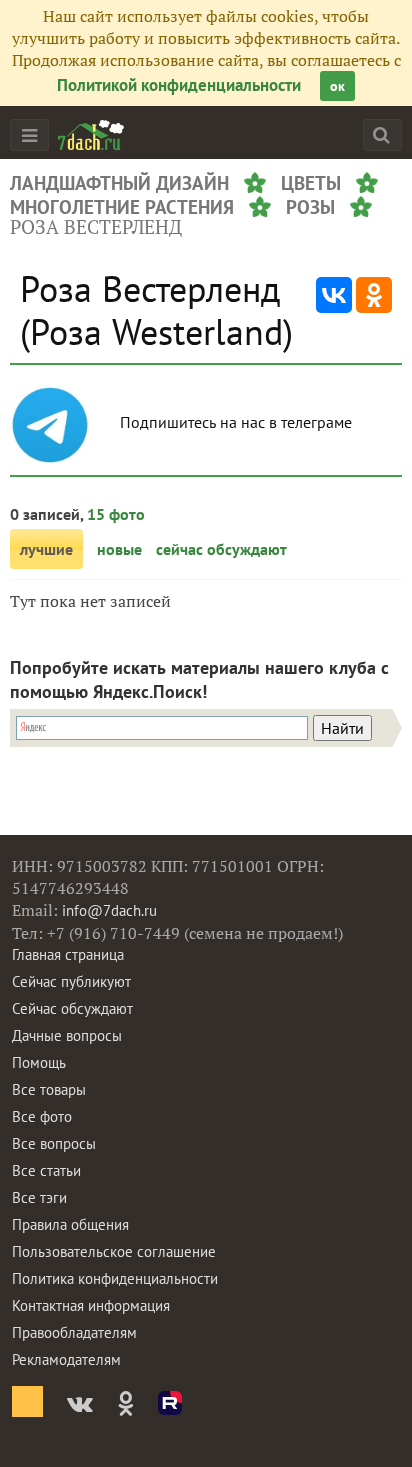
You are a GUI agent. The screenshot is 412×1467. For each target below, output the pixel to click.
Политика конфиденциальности (115, 1278)
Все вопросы (54, 1143)
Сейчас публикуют (71, 981)
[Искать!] (381, 134)
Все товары (49, 1089)
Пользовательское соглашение (114, 1251)
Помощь (39, 1062)
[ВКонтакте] (334, 295)
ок (337, 86)
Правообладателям (74, 1332)
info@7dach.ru (109, 910)
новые (119, 549)
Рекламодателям (66, 1359)
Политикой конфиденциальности (179, 85)
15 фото (116, 514)
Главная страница (68, 954)
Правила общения (70, 1224)
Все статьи (46, 1170)
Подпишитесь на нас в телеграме (238, 422)
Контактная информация (91, 1305)
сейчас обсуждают (221, 549)
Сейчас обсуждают (72, 1008)
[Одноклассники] (374, 295)
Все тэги (39, 1197)
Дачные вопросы (67, 1035)
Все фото (42, 1116)
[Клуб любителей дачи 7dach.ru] (91, 135)
